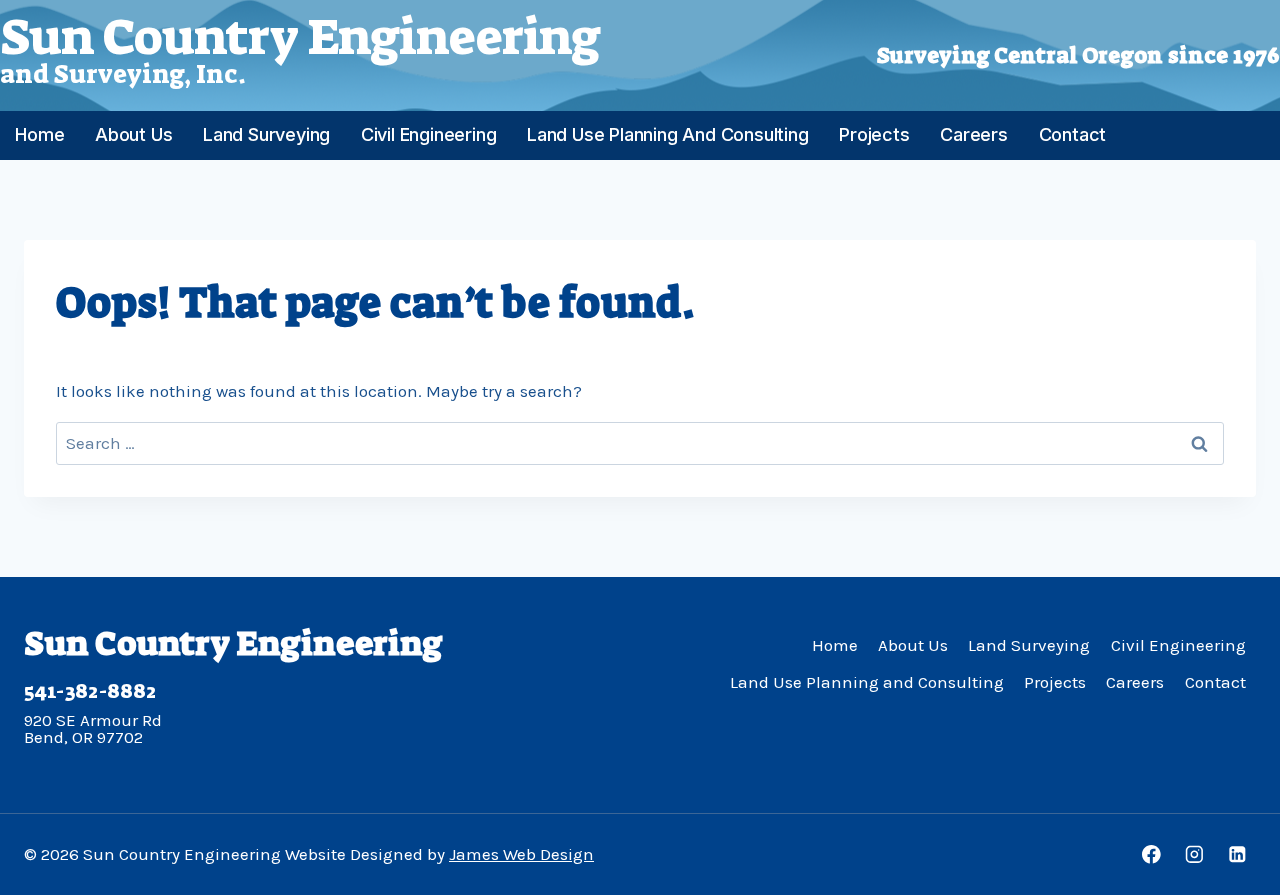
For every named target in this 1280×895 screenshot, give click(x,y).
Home (39, 134)
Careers (974, 134)
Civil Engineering (429, 134)
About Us (133, 134)
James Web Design (521, 854)
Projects (874, 134)
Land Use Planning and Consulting (668, 134)
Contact (1073, 134)
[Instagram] (1194, 854)
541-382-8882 (90, 691)
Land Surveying (266, 134)
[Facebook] (1151, 854)
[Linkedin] (1237, 854)
